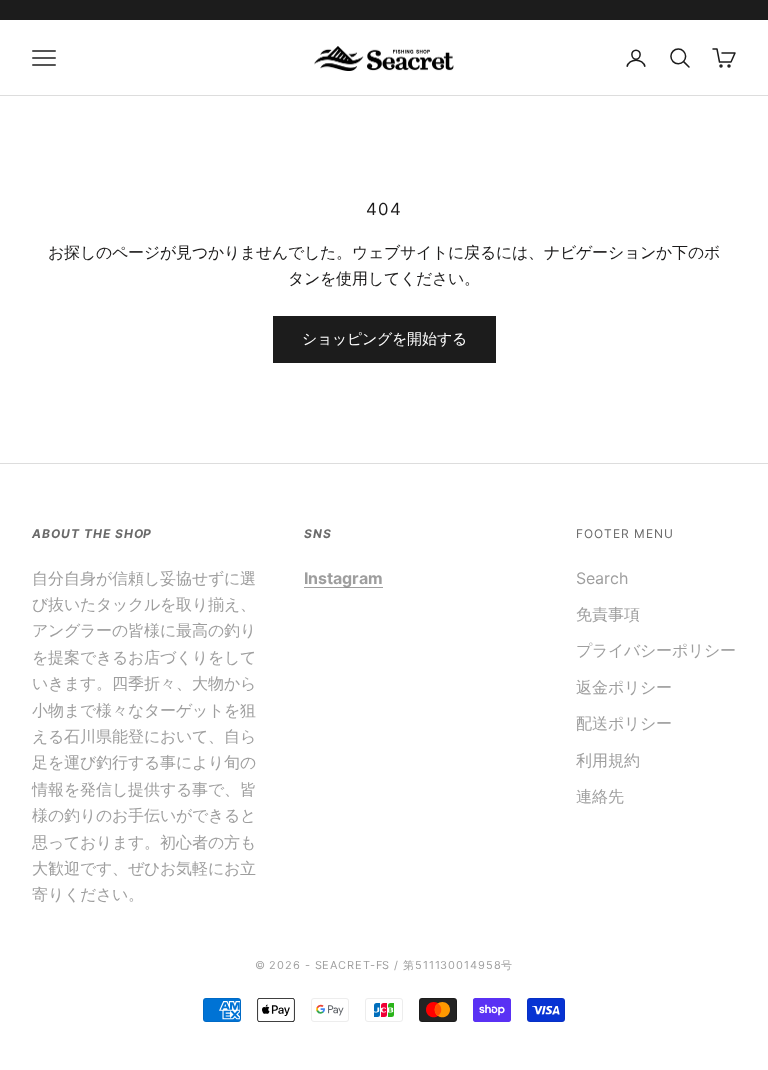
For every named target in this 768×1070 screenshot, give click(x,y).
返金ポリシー (624, 687)
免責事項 (608, 614)
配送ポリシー (624, 723)
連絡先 (600, 796)
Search (602, 578)
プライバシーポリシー (656, 650)
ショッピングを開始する (384, 338)
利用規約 (608, 760)
